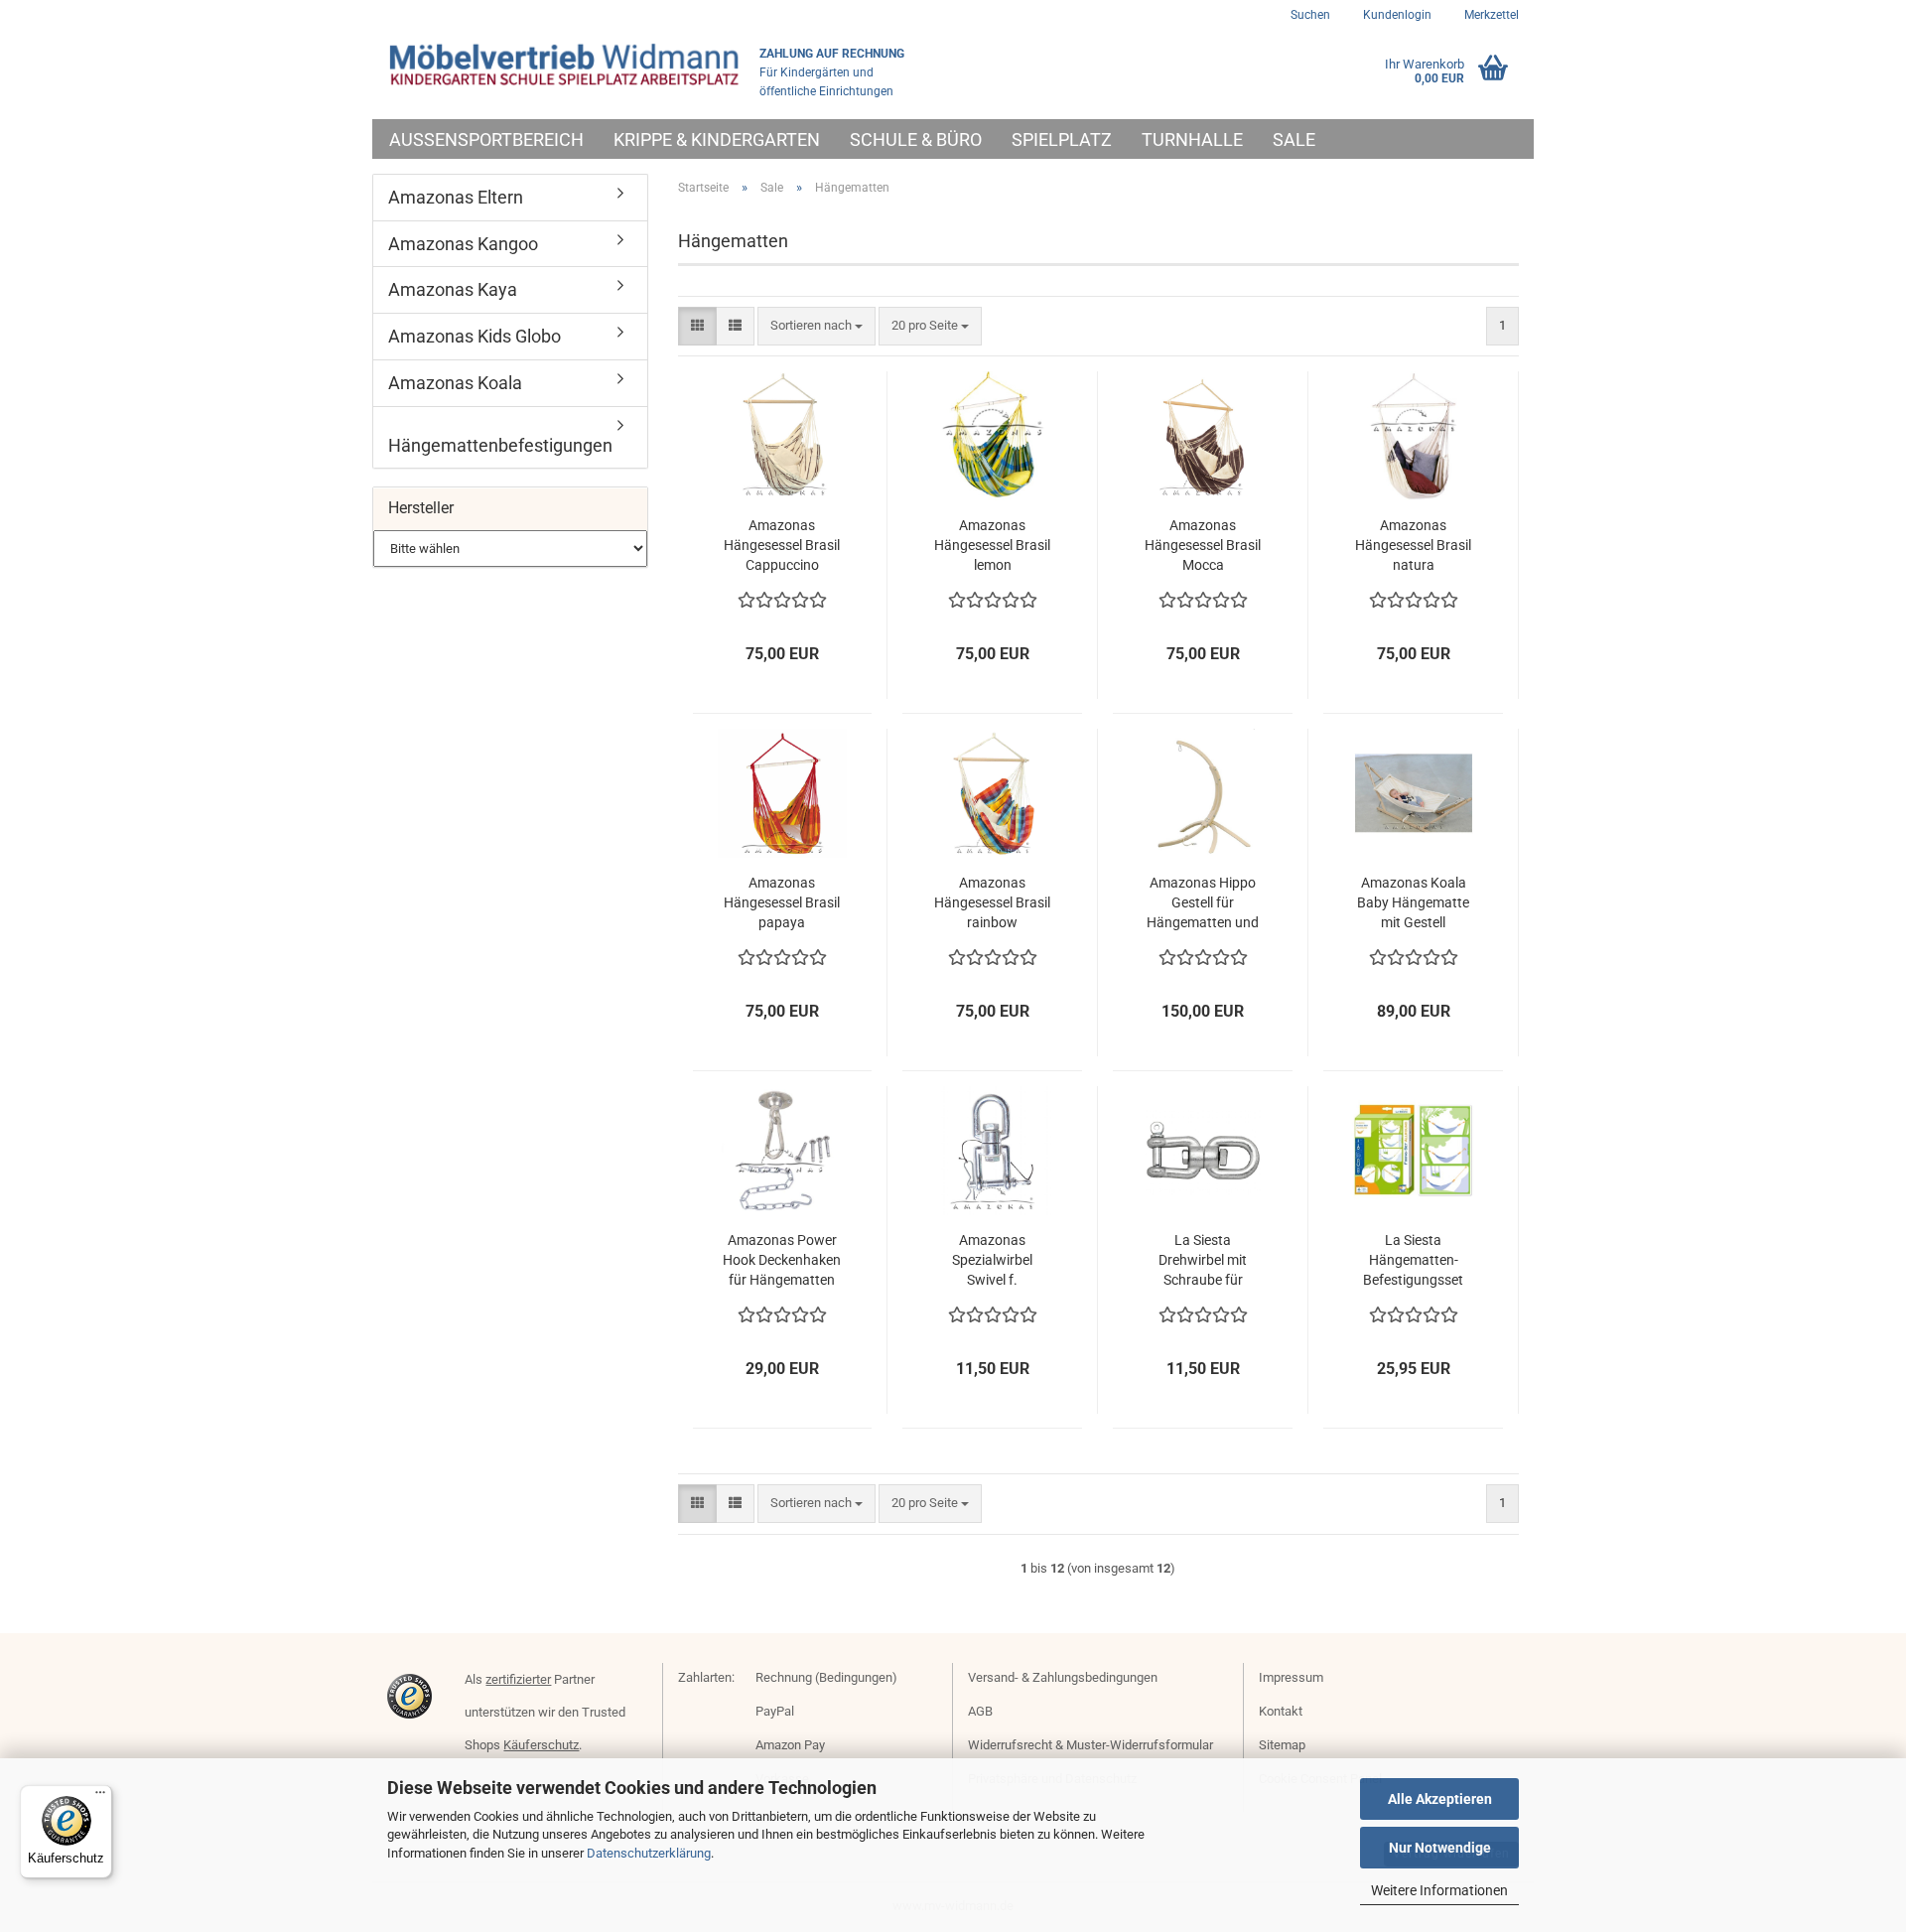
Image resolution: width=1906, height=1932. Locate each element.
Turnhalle (1192, 139)
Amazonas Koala (455, 383)
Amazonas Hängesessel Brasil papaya (782, 902)
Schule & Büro (916, 139)
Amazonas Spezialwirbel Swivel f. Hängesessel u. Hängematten (993, 1261)
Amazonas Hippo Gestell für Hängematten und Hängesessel (1203, 903)
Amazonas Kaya (453, 289)
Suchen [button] (1310, 15)
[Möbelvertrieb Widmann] (566, 65)
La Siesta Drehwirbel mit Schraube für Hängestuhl (1203, 1261)
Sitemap (1282, 1745)
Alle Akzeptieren (1440, 1799)
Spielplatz (1062, 139)
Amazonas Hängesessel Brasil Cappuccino (782, 545)
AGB (980, 1711)
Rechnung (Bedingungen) (826, 1677)
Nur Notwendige (1440, 1848)
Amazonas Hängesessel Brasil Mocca (1203, 545)
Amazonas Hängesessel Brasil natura (1413, 545)
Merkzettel (1490, 15)
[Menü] (100, 1797)
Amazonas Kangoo (463, 244)
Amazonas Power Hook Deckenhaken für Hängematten (782, 1260)
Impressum (1291, 1677)
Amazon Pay (790, 1745)
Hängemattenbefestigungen (500, 445)
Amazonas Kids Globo (475, 336)
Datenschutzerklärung (649, 1853)
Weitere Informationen (1439, 1890)
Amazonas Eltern (456, 197)
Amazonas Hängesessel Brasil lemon (992, 545)
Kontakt (1281, 1711)
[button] (697, 326)
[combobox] (817, 326)
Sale (1294, 139)
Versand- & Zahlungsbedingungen (1063, 1677)
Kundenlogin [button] (1396, 15)
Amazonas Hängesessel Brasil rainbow (992, 902)
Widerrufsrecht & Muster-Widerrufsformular (1090, 1745)
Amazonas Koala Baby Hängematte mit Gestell (1413, 902)
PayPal (775, 1711)
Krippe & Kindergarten (717, 139)
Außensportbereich (486, 139)
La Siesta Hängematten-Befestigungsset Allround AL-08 (1413, 1261)
